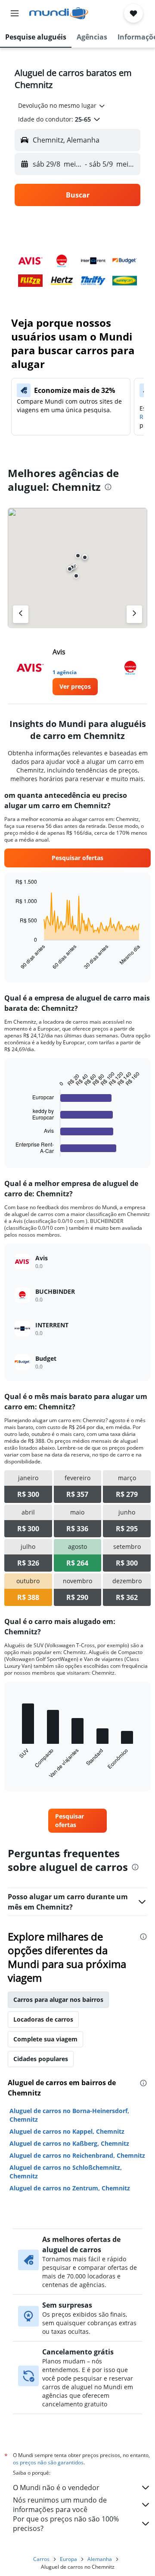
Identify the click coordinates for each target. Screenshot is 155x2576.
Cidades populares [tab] (41, 2059)
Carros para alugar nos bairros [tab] (58, 2000)
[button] (15, 13)
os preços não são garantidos (48, 2462)
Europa (68, 2559)
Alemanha (100, 2559)
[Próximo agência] (134, 614)
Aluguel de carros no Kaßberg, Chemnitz (69, 2143)
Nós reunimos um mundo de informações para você (60, 2505)
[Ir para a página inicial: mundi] (59, 13)
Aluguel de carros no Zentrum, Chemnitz (70, 2188)
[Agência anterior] (21, 614)
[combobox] (62, 106)
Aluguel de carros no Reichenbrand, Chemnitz (77, 2155)
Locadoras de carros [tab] (43, 2019)
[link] (75, 687)
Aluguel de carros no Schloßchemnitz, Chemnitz (66, 2172)
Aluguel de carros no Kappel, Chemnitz (67, 2131)
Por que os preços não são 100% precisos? (66, 2524)
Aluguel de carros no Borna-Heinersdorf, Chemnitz (69, 2115)
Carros (41, 2559)
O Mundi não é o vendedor (56, 2488)
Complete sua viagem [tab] (45, 2039)
